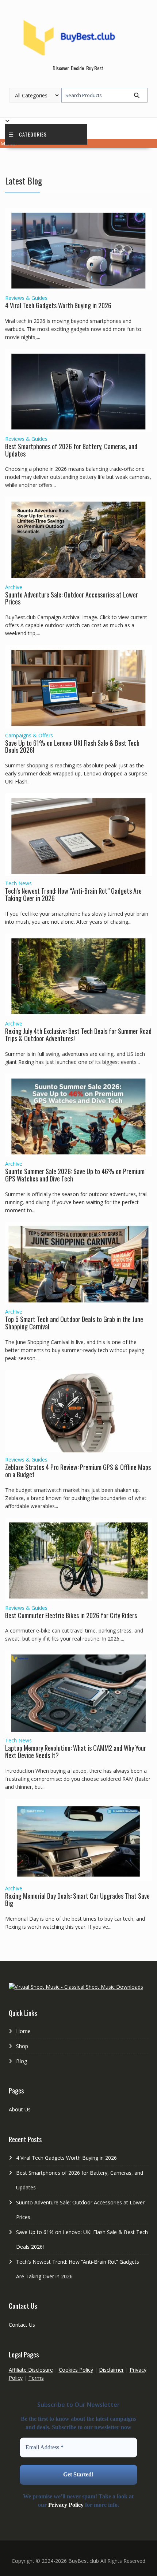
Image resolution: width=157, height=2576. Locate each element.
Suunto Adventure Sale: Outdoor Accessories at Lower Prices (72, 598)
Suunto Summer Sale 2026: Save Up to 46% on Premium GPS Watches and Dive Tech (75, 1175)
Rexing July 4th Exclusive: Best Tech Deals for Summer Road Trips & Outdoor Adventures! (78, 1035)
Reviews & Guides (26, 298)
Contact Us (22, 2325)
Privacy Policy (66, 2505)
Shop (22, 2046)
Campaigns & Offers (29, 735)
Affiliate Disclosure (31, 2370)
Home (23, 2031)
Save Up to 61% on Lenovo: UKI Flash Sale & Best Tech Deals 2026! (72, 747)
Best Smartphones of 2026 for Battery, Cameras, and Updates (71, 450)
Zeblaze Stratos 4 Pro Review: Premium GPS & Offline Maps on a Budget (78, 1471)
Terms (36, 2378)
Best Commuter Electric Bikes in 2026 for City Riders (71, 1615)
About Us (20, 2109)
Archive (14, 587)
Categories (33, 134)
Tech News (18, 883)
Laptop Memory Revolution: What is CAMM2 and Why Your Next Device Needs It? (76, 1752)
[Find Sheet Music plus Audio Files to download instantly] (76, 1987)
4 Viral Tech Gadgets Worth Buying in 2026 (58, 305)
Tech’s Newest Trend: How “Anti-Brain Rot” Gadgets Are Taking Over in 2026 (73, 894)
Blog (22, 2061)
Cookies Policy (76, 2370)
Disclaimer (111, 2370)
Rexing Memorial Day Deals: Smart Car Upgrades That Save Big (77, 1899)
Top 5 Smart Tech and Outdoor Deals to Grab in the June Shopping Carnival (74, 1323)
